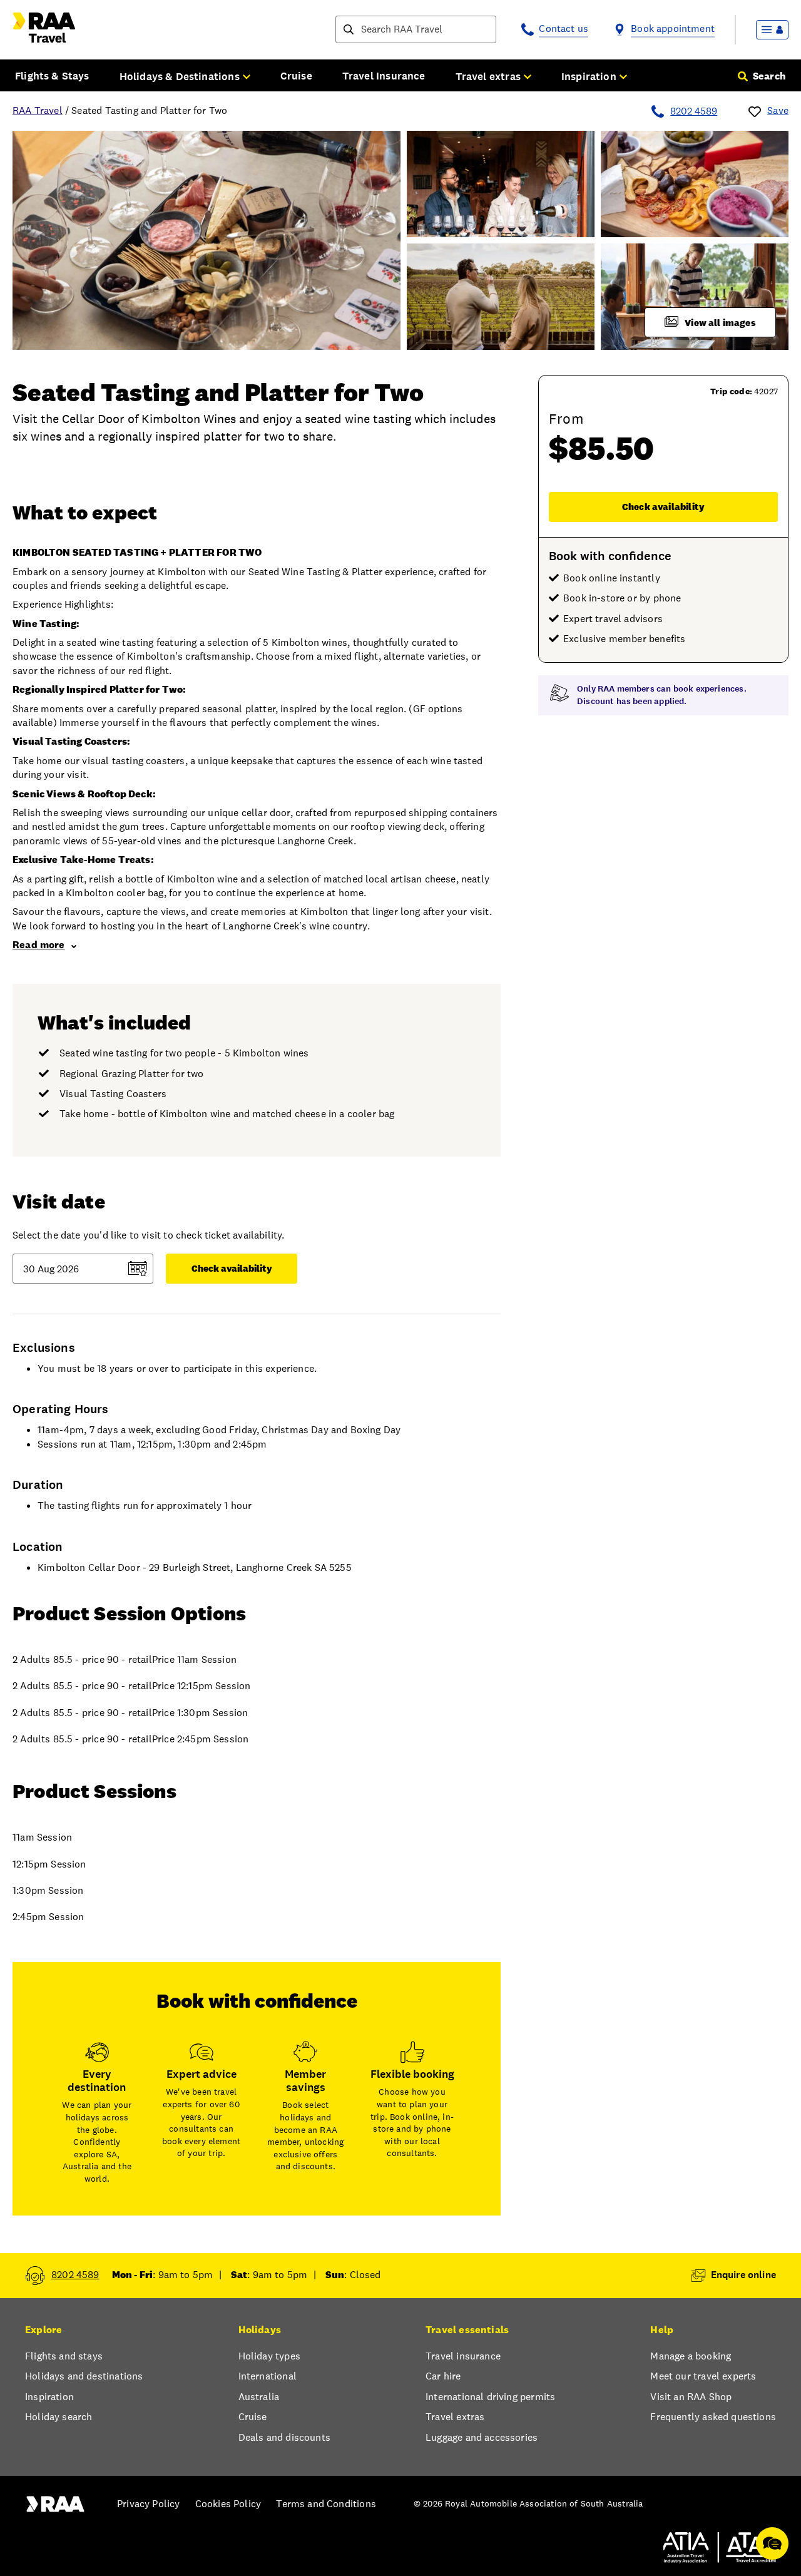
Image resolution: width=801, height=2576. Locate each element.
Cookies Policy (228, 2504)
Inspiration (49, 2397)
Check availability (663, 507)
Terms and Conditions (326, 2504)
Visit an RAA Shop (691, 2397)
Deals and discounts (284, 2437)
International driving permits (490, 2397)
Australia (259, 2397)
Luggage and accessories (482, 2437)
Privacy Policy (148, 2504)
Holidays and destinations (84, 2376)
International (268, 2376)
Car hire (443, 2376)
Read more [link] (39, 945)
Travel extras (455, 2417)
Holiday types (269, 2356)
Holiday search (59, 2417)
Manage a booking (691, 2356)
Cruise (296, 76)
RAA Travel (38, 110)
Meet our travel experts (703, 2376)
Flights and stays (64, 2356)
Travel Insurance (384, 76)
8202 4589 (694, 111)
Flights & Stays (52, 76)
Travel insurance (463, 2356)
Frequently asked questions (713, 2417)
